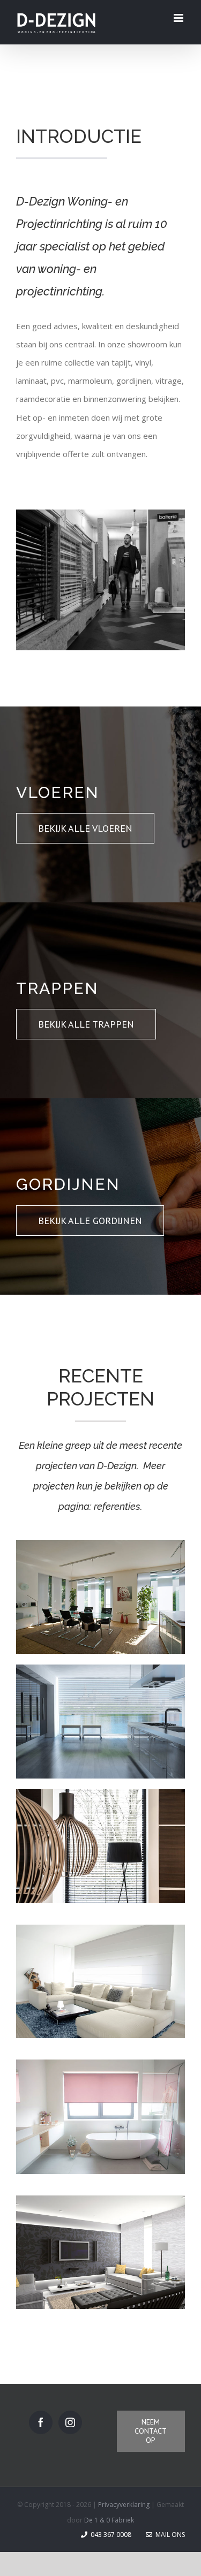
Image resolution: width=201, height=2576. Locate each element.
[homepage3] (100, 513)
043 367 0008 (110, 2535)
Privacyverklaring (125, 2505)
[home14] (100, 2063)
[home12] (100, 1668)
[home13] (100, 1793)
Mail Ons (169, 2535)
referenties (117, 1506)
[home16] (100, 2199)
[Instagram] (70, 2422)
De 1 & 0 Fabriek (109, 2520)
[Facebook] (41, 2422)
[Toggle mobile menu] (179, 18)
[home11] (100, 1544)
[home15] (100, 1928)
